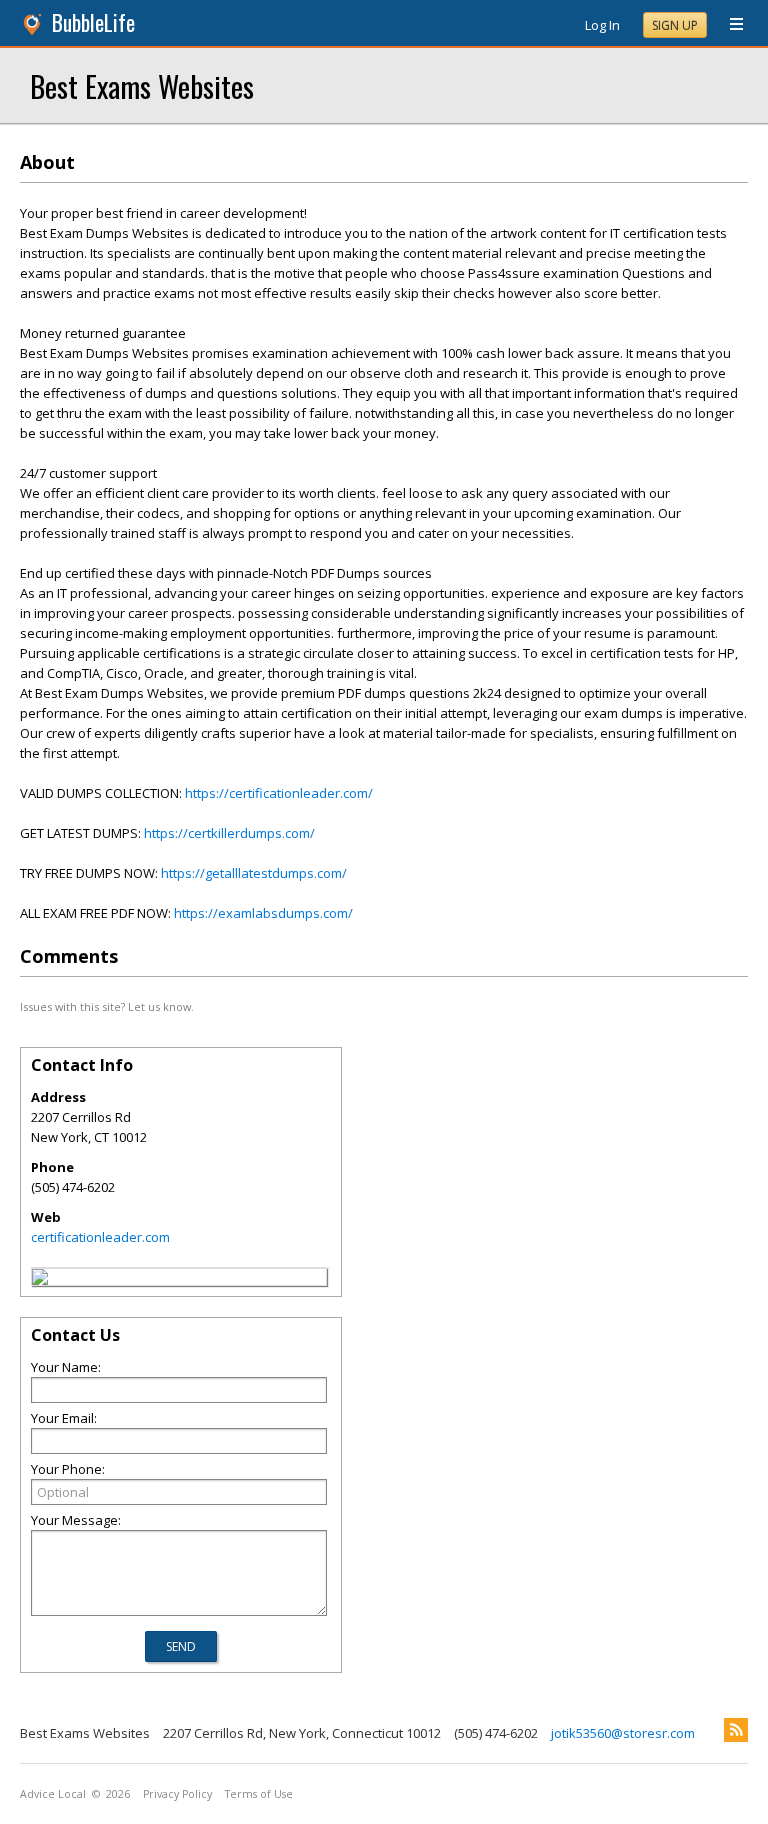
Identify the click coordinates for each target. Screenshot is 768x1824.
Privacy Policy (177, 1794)
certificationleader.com (100, 1237)
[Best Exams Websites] (40, 1280)
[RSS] (736, 1730)
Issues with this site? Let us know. (107, 1006)
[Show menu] (729, 25)
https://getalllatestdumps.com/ (254, 873)
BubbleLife (93, 22)
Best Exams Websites (142, 85)
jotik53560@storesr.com (623, 1733)
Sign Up (675, 25)
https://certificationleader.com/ (279, 793)
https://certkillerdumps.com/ (229, 833)
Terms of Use (259, 1794)
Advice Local (53, 1794)
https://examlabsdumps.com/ (263, 913)
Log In (602, 25)
